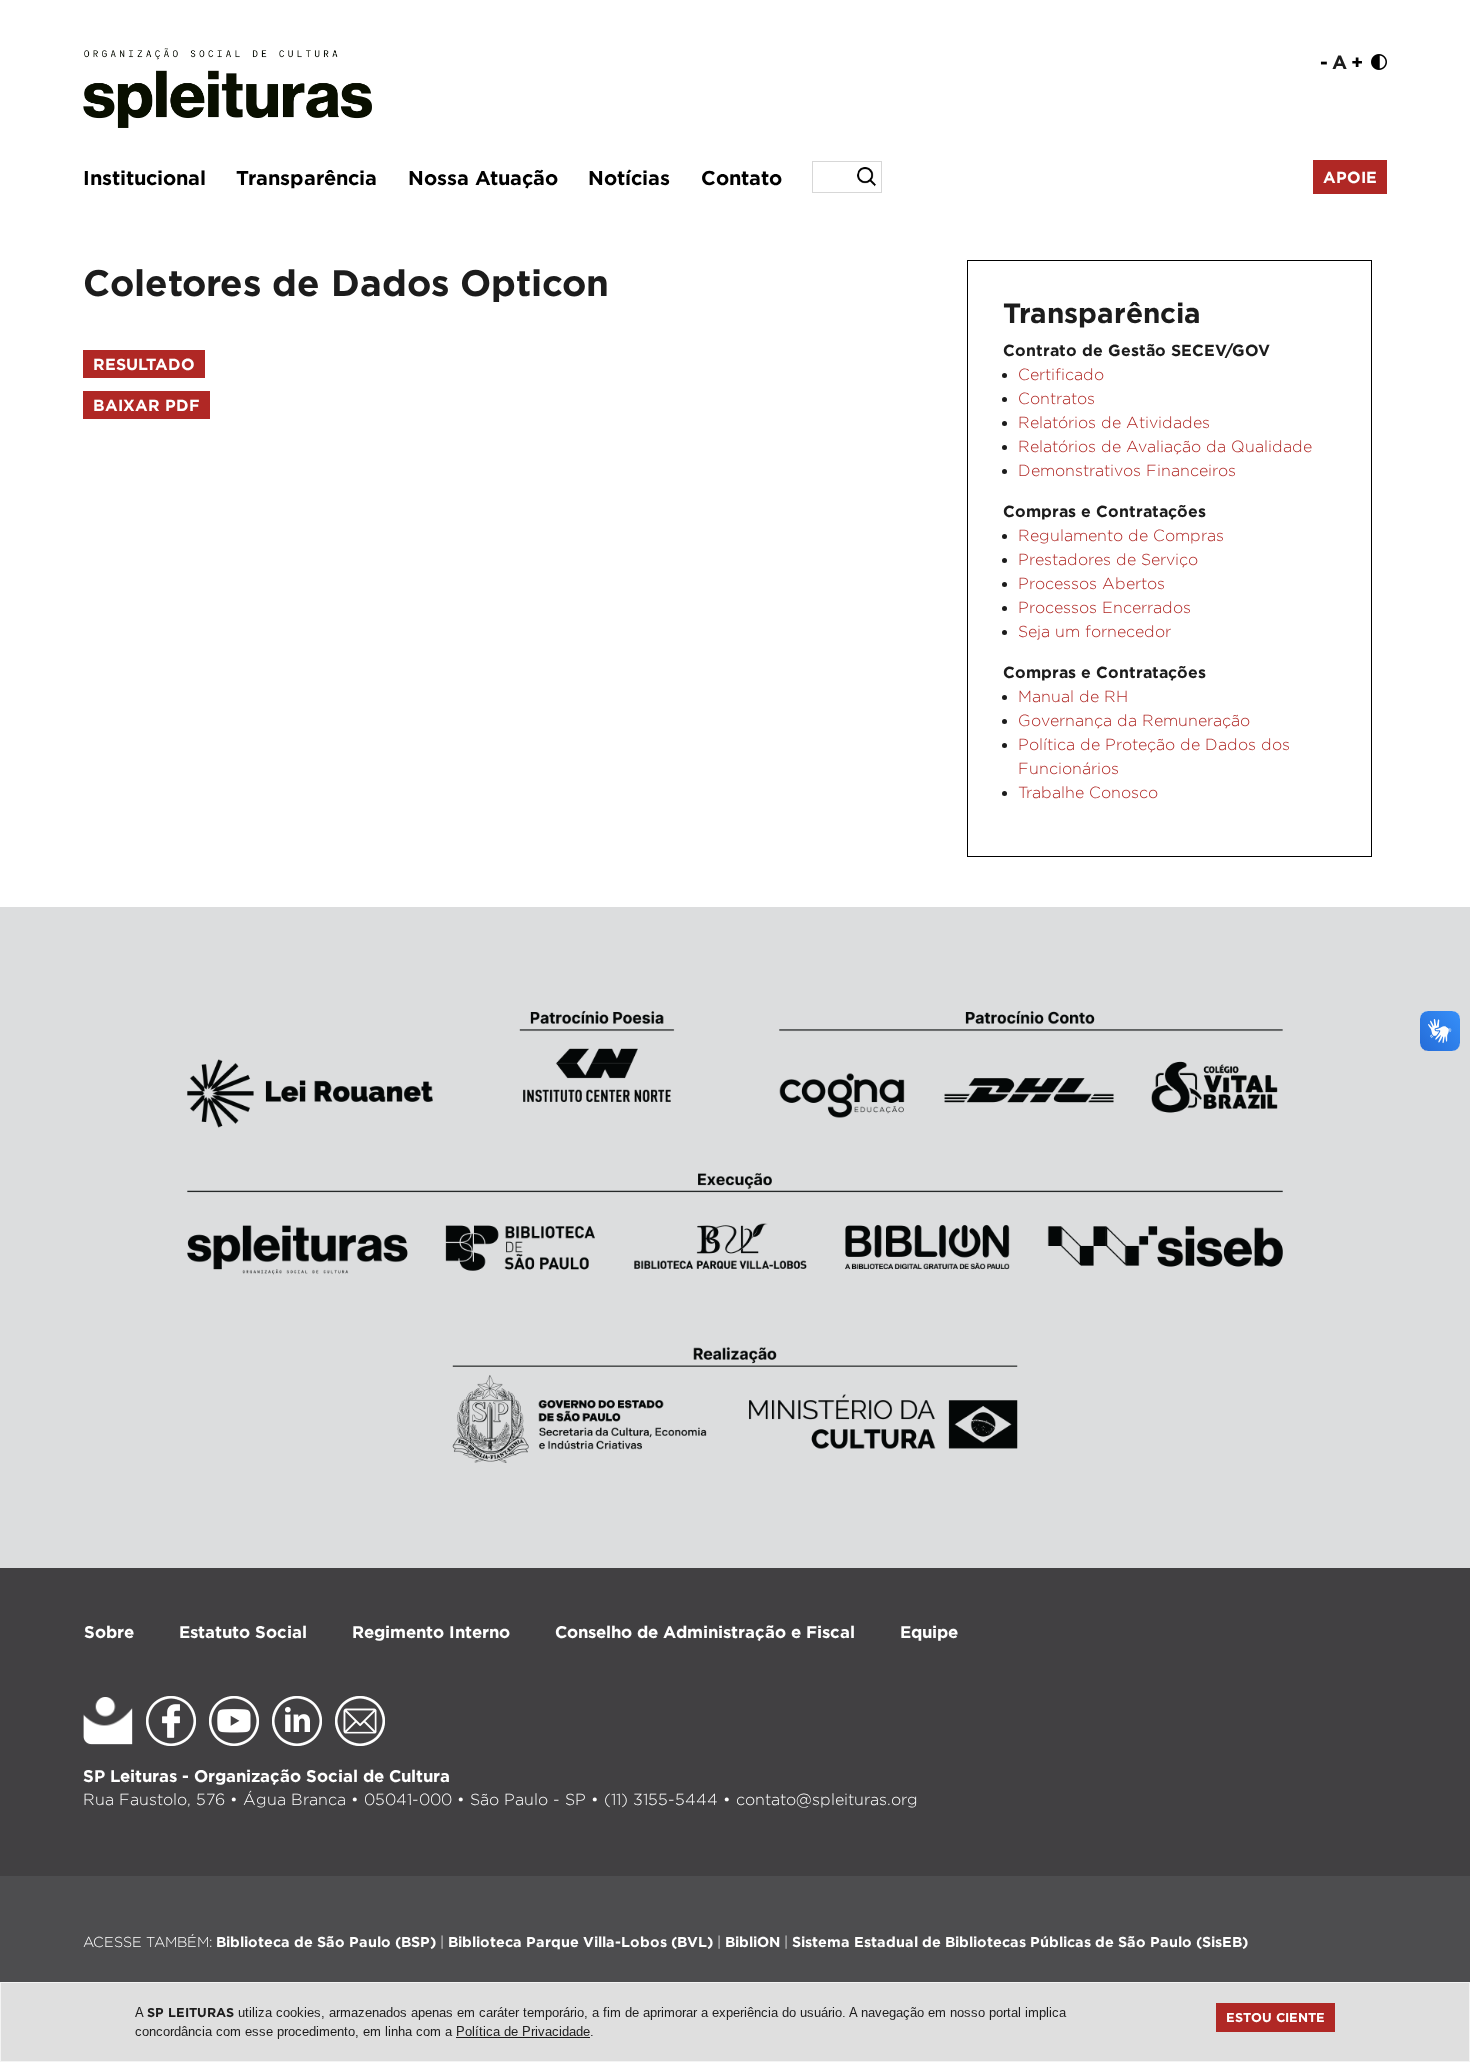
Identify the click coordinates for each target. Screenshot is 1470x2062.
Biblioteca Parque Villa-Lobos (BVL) (580, 1941)
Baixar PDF (146, 405)
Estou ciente (1275, 2017)
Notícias (629, 177)
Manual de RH (1073, 696)
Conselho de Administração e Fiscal (705, 1631)
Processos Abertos (1091, 583)
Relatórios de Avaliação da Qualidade (1165, 446)
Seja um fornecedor (1094, 631)
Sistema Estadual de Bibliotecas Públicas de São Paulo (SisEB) (1020, 1941)
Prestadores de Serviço (1108, 559)
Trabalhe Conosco (1088, 792)
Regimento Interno (431, 1631)
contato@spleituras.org (827, 1799)
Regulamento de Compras (1121, 535)
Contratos (1056, 398)
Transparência (306, 177)
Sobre (109, 1631)
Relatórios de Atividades (1114, 422)
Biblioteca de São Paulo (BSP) (326, 1941)
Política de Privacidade (523, 2031)
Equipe (929, 1631)
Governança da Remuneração (1134, 720)
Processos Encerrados (1104, 607)
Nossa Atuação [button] (483, 177)
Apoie (1350, 177)
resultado (144, 364)
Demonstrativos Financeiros (1127, 470)
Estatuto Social (243, 1631)
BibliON (752, 1941)
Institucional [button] (144, 177)
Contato (741, 177)
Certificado (1061, 374)
